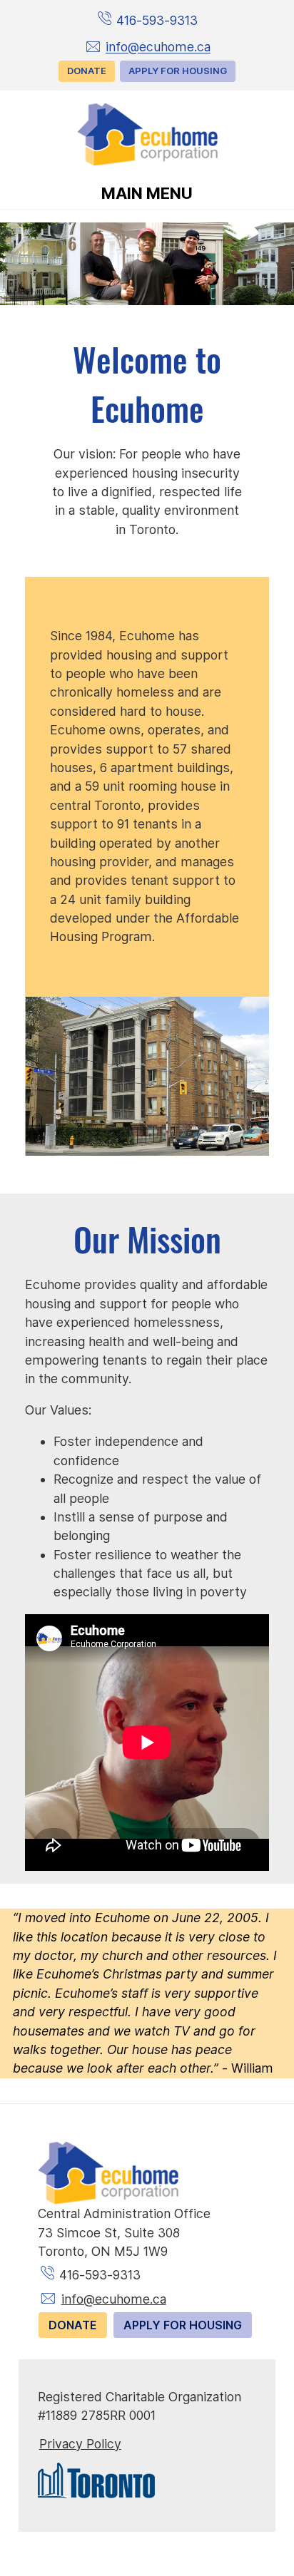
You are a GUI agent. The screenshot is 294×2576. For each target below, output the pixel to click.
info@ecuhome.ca (158, 47)
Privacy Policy (80, 2444)
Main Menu (147, 193)
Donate (87, 71)
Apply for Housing (178, 71)
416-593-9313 (157, 20)
